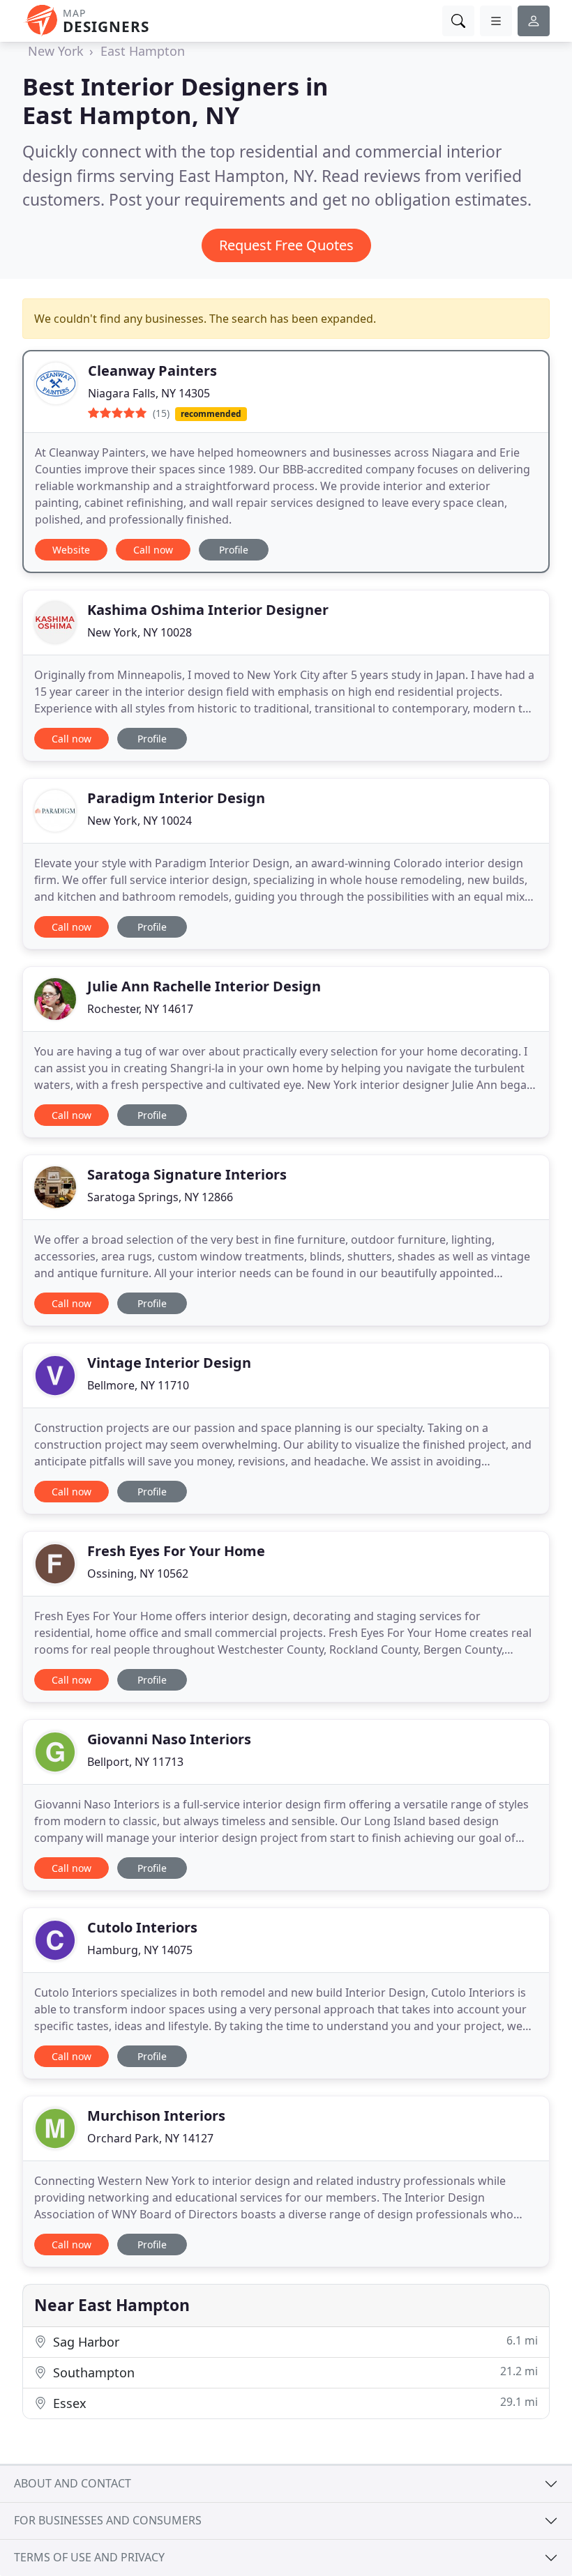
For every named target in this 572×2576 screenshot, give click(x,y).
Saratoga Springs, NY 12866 (160, 1197)
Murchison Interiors (156, 2116)
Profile (234, 550)
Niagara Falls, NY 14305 (149, 393)
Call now (153, 550)
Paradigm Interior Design (176, 798)
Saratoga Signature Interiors (187, 1174)
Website (71, 550)
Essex (294, 2403)
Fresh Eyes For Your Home (176, 1551)
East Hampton (143, 51)
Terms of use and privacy (89, 2557)
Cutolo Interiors (142, 1927)
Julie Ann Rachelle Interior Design (204, 986)
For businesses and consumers (108, 2520)
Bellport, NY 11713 (135, 1762)
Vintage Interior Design (169, 1363)
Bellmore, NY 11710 (138, 1385)
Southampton (294, 2372)
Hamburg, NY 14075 (140, 1950)
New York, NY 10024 (140, 821)
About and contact (73, 2483)
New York (56, 51)
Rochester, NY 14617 (140, 1009)
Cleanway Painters (152, 371)
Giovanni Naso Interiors (169, 1739)
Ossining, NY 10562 (138, 1573)
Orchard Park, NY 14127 (150, 2138)
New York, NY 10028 (140, 632)
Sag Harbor (294, 2341)
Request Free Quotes (286, 245)
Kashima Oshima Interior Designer (208, 610)
